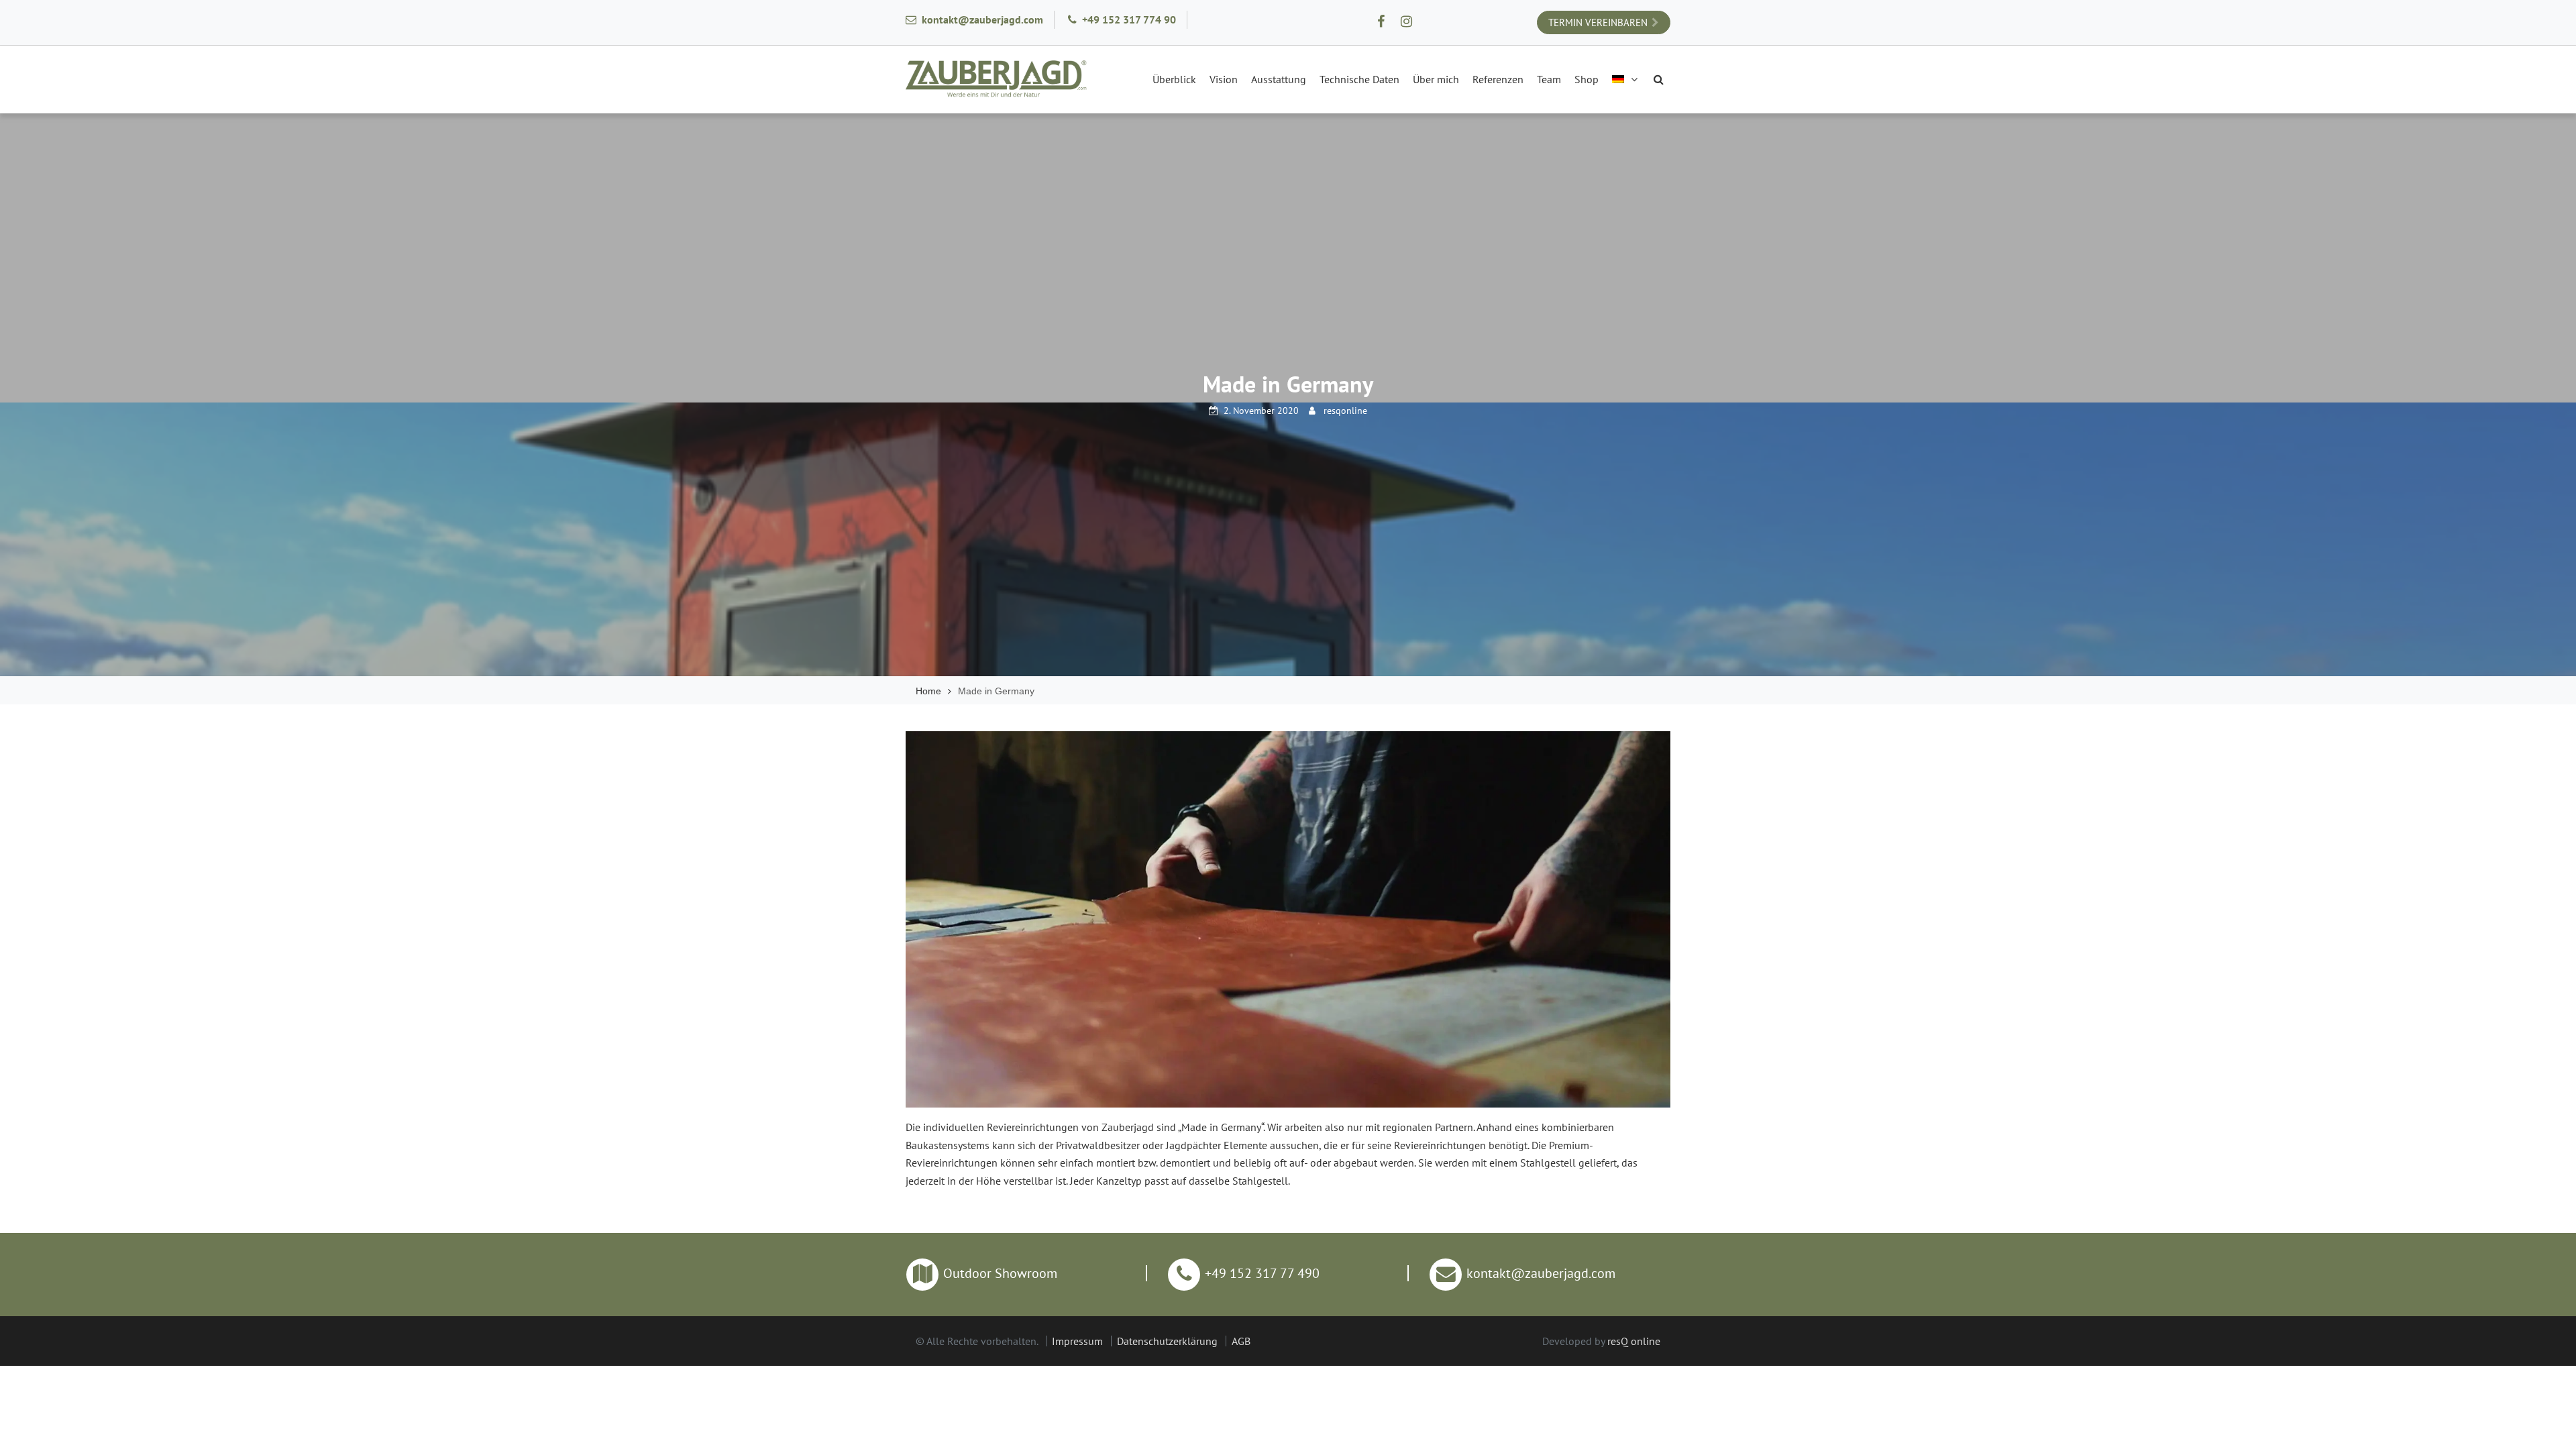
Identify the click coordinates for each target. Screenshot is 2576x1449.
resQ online (1634, 1341)
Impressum (1077, 1341)
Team (1549, 79)
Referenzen (1498, 79)
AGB (1241, 1341)
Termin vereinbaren (1598, 22)
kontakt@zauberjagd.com (982, 19)
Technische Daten (1359, 79)
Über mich (1436, 79)
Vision (1224, 79)
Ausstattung (1279, 79)
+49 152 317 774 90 (1129, 19)
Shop (1587, 79)
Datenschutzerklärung (1167, 1341)
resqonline (1345, 411)
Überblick (1174, 79)
